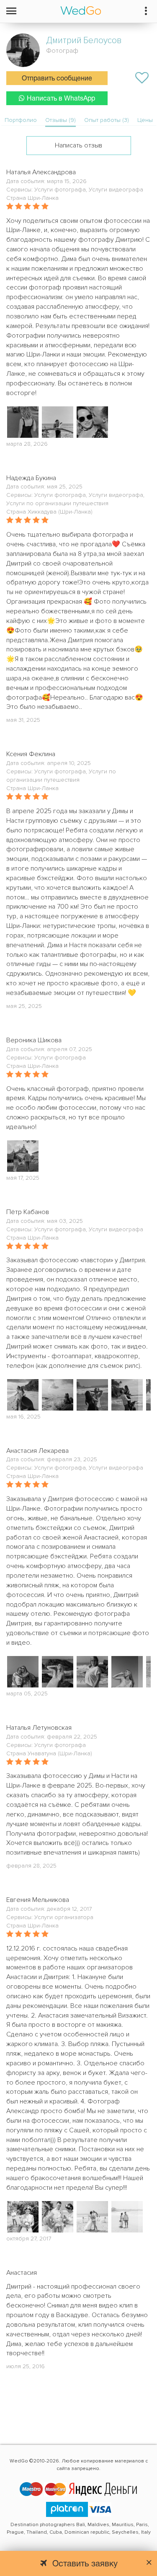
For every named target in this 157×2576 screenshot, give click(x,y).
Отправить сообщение (57, 79)
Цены (145, 120)
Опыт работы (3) (107, 120)
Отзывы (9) (60, 120)
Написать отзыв (78, 145)
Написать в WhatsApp (61, 99)
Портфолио (21, 120)
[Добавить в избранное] (142, 78)
